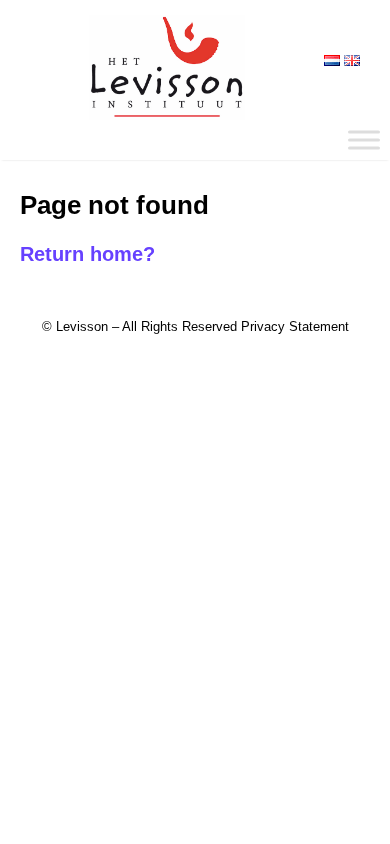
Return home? (87, 254)
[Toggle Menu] (364, 139)
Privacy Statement (295, 326)
